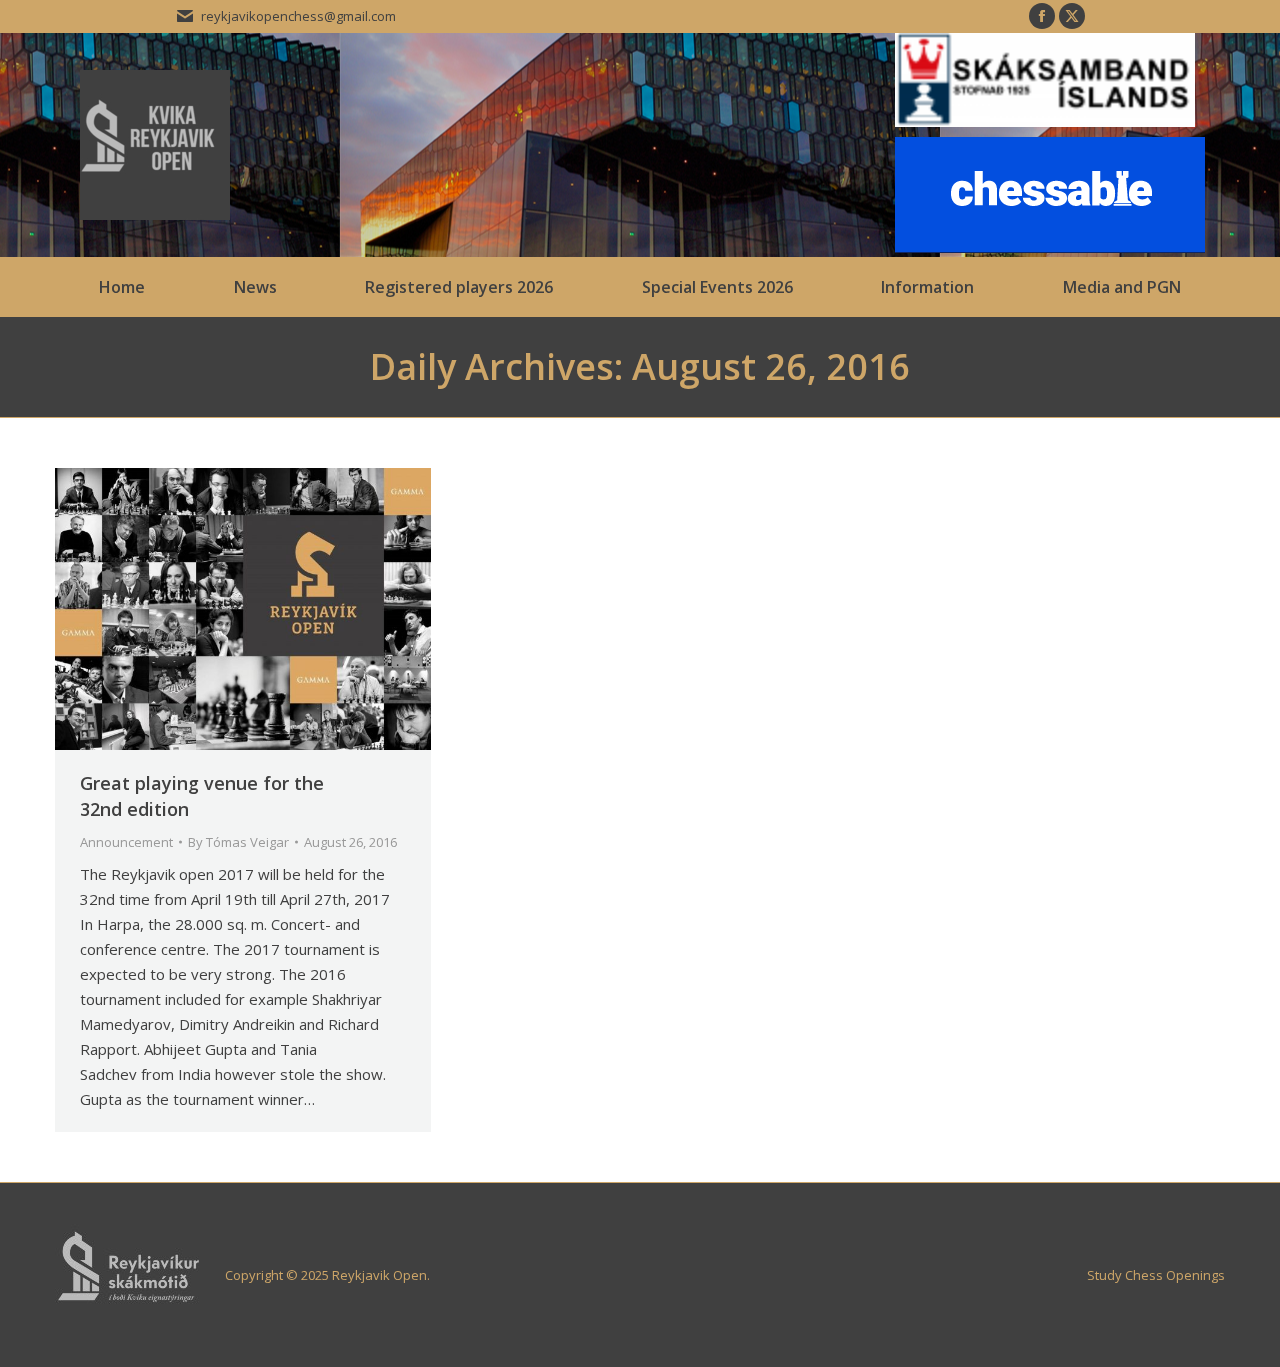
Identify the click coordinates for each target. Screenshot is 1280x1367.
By (238, 842)
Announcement (126, 842)
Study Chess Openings (1156, 1275)
